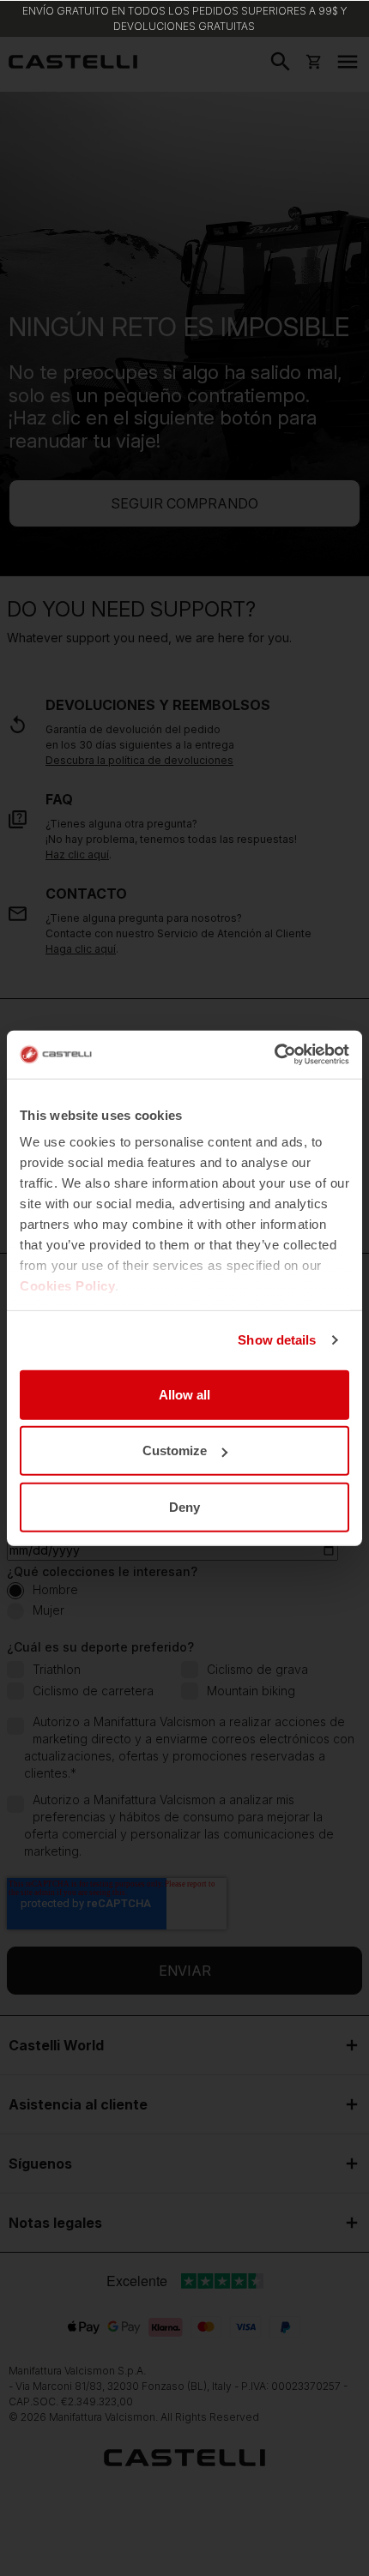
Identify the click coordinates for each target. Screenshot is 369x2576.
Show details (277, 1340)
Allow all (184, 1394)
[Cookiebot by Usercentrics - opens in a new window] (274, 1055)
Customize (175, 1451)
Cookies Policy (67, 1286)
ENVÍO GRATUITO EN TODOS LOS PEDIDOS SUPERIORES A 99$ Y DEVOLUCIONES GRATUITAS (184, 18)
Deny (184, 1506)
